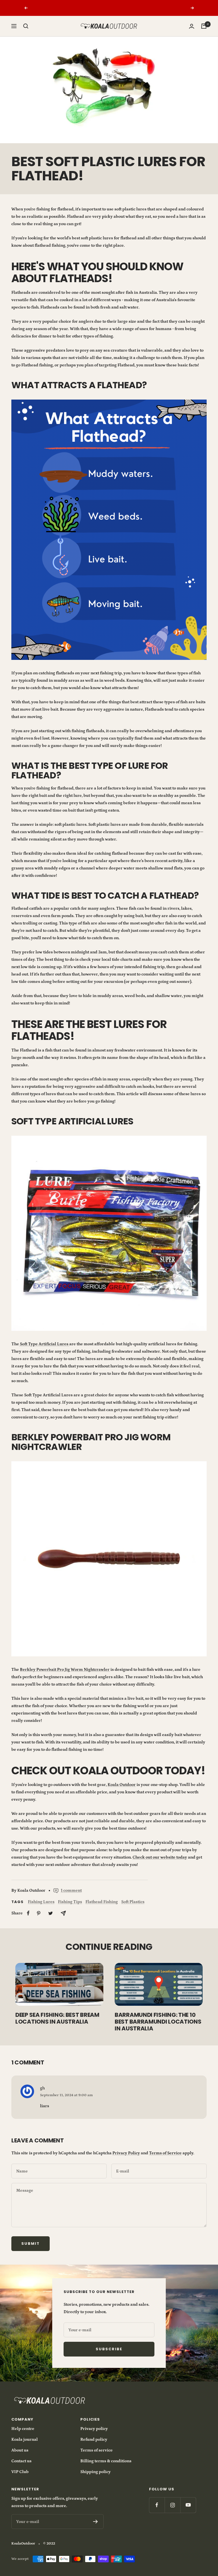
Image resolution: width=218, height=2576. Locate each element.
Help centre (23, 2429)
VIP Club (20, 2472)
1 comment (71, 1890)
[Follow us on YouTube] (188, 2505)
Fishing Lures (41, 1902)
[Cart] (204, 26)
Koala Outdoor (122, 1785)
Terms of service (97, 2450)
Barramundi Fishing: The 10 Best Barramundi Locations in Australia (158, 2022)
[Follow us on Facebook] (157, 2505)
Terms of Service (165, 2153)
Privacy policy (94, 2429)
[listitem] (28, 1913)
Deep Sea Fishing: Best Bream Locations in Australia (57, 2018)
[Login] (192, 26)
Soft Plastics (133, 1902)
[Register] (96, 2522)
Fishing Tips (70, 1902)
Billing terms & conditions (106, 2461)
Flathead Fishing (102, 1902)
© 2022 (49, 2544)
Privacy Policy (126, 2153)
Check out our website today (160, 1857)
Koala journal (25, 2439)
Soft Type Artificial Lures (44, 1344)
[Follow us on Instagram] (172, 2505)
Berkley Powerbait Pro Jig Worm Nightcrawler (65, 1670)
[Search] (26, 26)
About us (20, 2450)
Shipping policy (96, 2472)
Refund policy (94, 2439)
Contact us (21, 2461)
